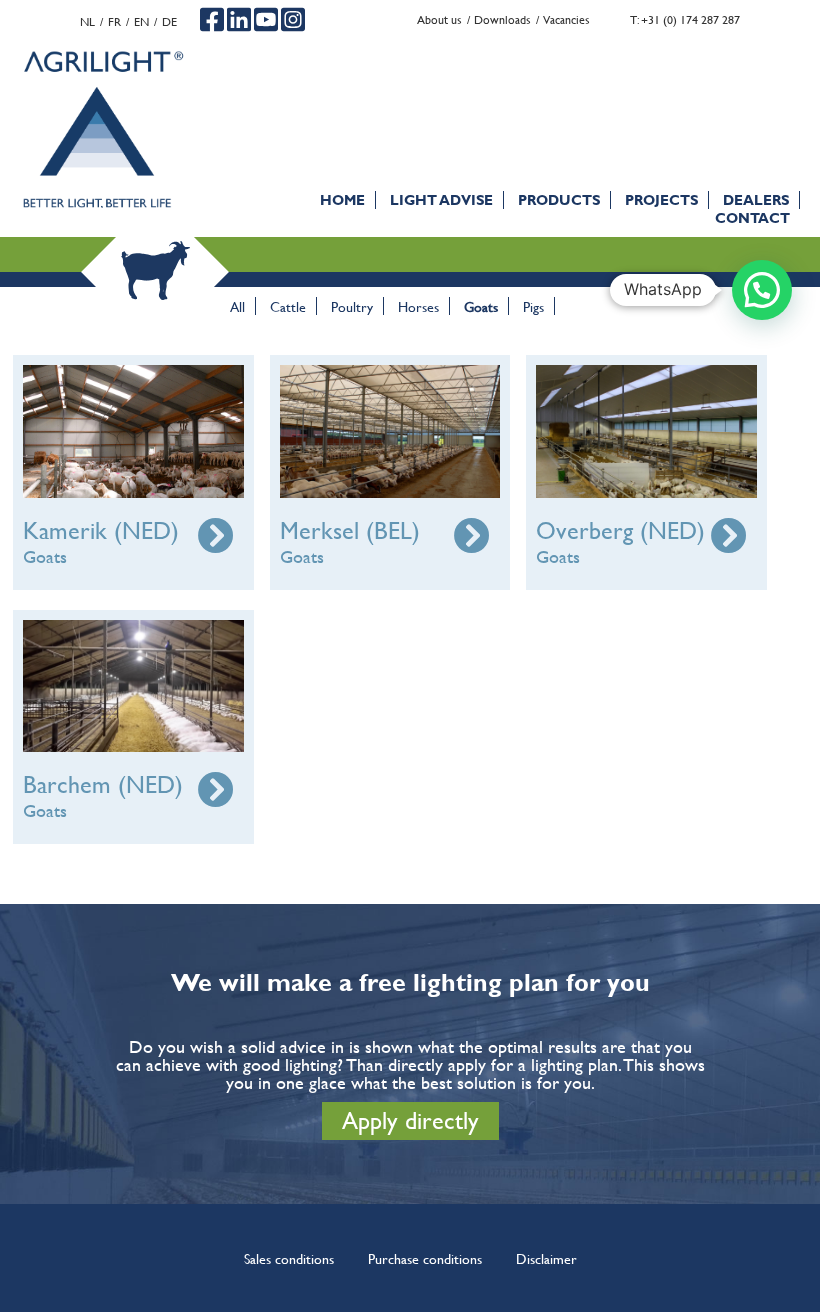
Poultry (352, 306)
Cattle (288, 306)
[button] (762, 290)
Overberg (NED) (620, 530)
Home (342, 199)
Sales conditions (289, 1258)
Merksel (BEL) (350, 530)
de (169, 21)
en (141, 21)
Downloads (502, 19)
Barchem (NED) (103, 784)
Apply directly (410, 1120)
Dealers (756, 199)
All (237, 306)
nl (87, 21)
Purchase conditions (425, 1258)
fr (114, 21)
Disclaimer (546, 1258)
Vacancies (566, 19)
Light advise (441, 199)
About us (439, 19)
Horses (418, 306)
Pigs (533, 306)
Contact (752, 217)
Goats (481, 306)
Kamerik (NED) (101, 530)
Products (559, 199)
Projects (661, 199)
